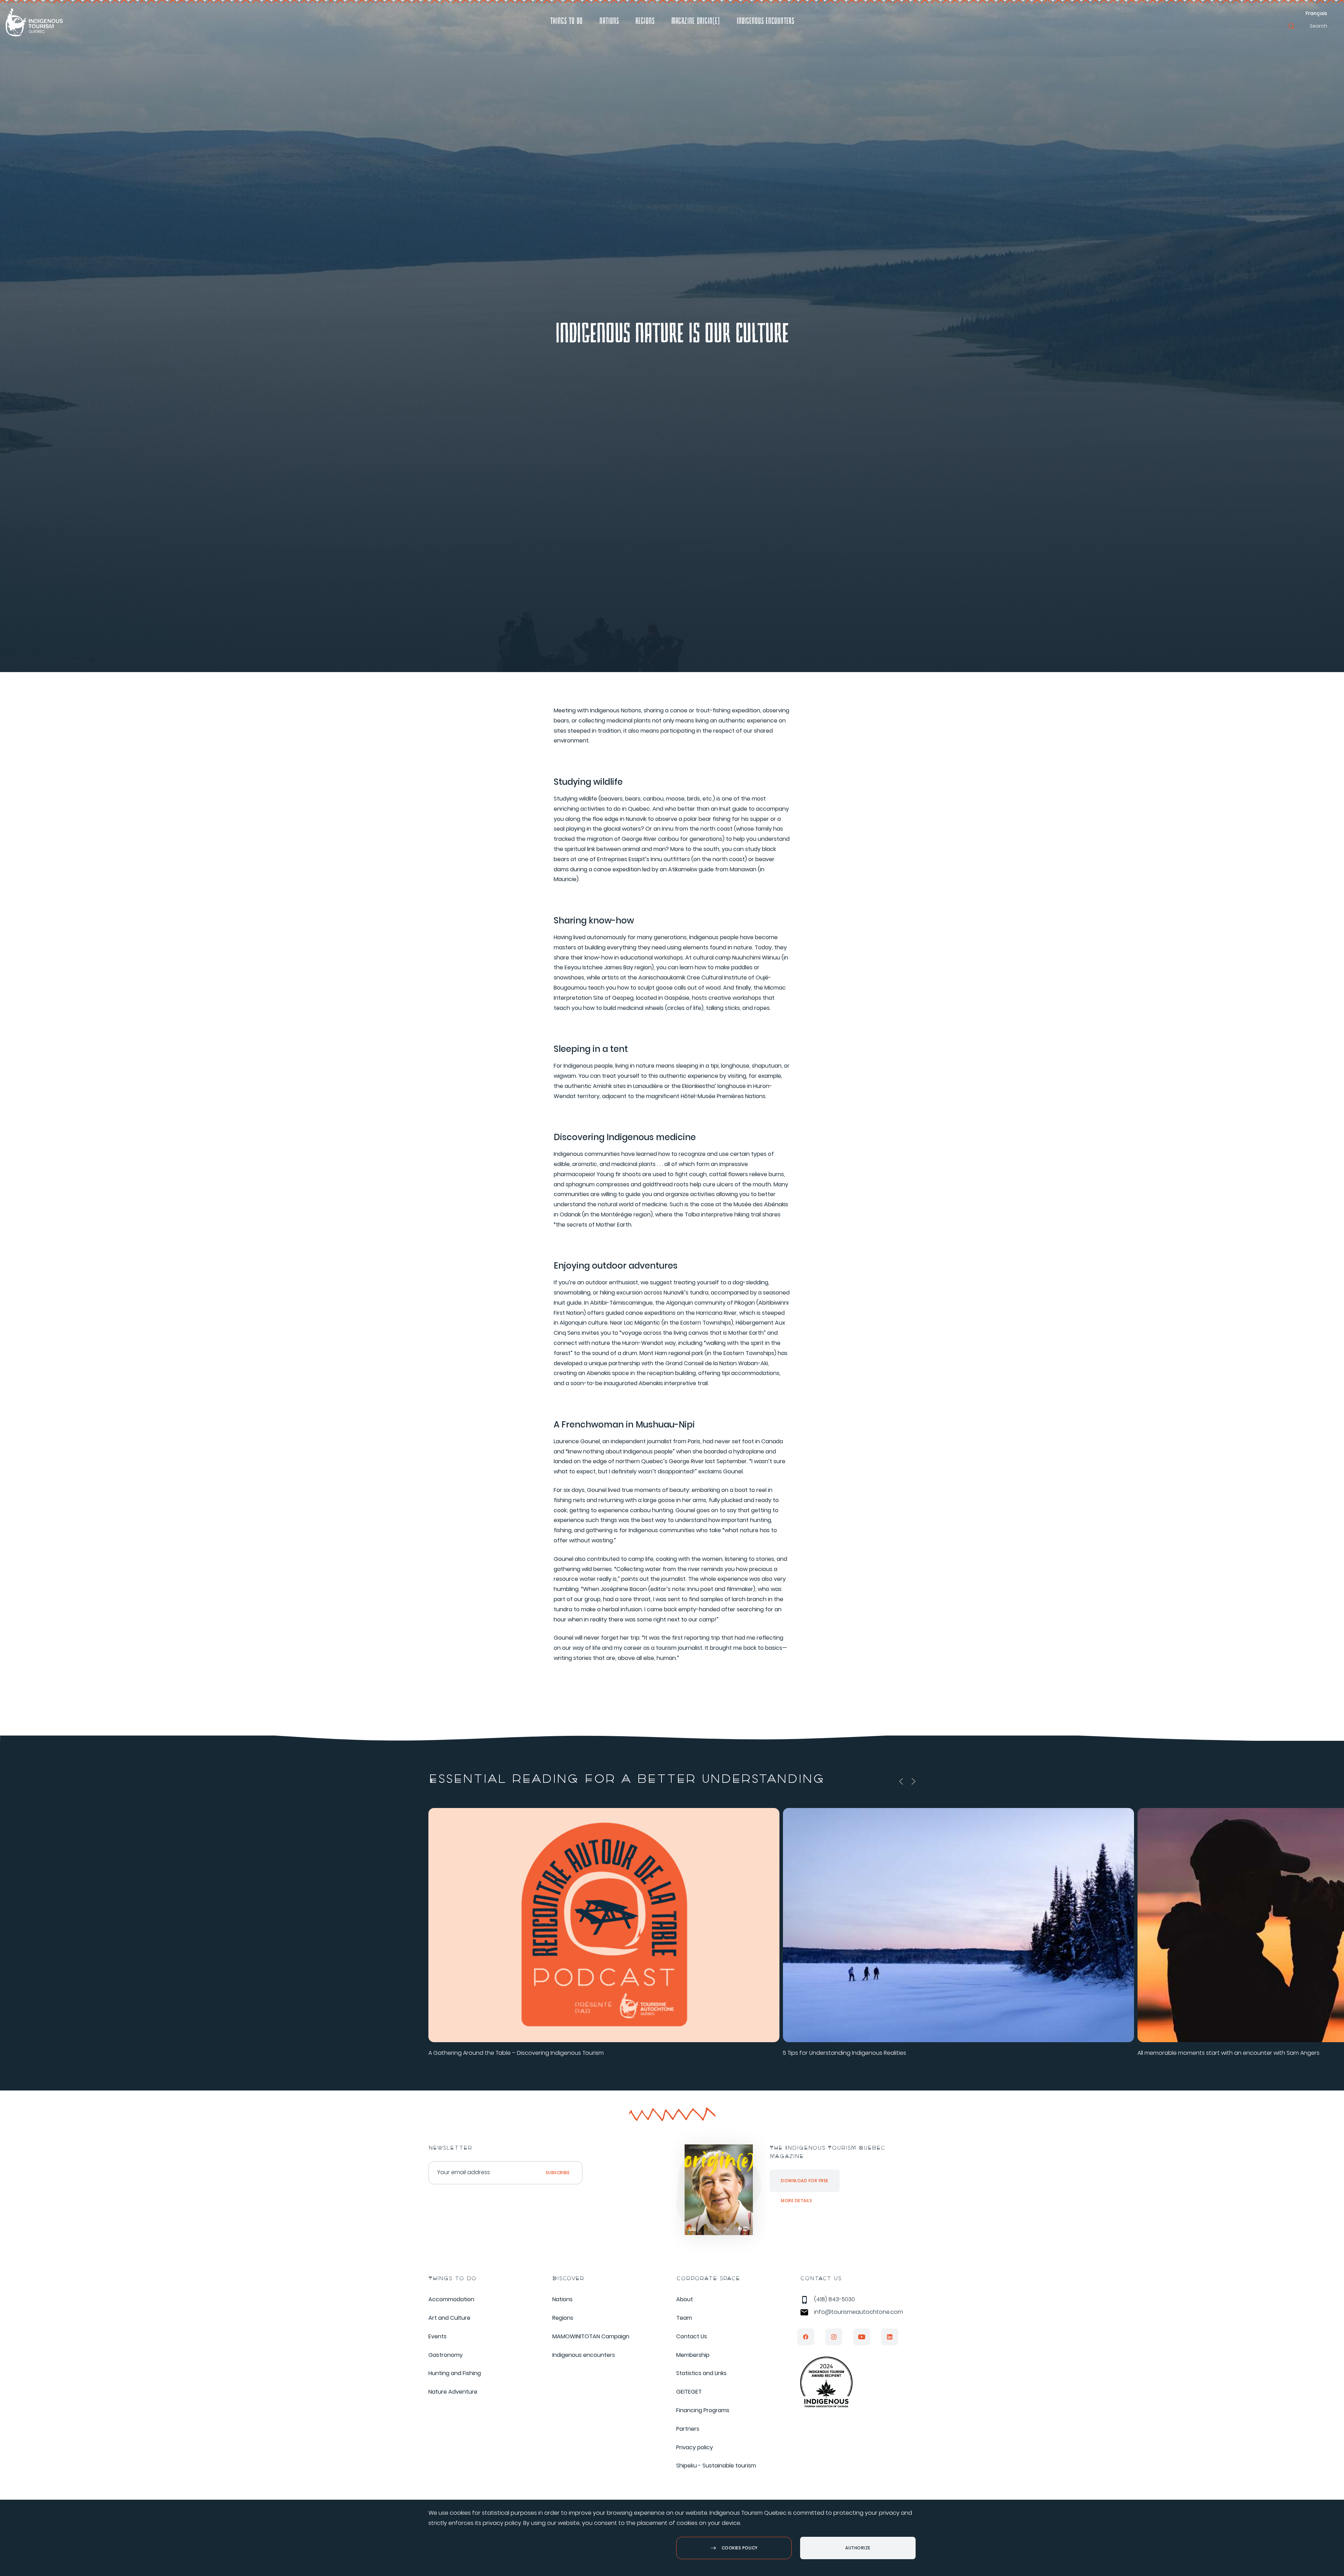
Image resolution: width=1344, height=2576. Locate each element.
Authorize (858, 2548)
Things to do (566, 22)
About (685, 2299)
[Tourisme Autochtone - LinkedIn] (890, 2337)
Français (1316, 13)
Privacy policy (695, 2447)
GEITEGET (689, 2392)
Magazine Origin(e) (696, 22)
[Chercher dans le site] (1291, 26)
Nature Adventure (453, 2392)
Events (437, 2336)
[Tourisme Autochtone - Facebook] (806, 2337)
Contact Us (692, 2336)
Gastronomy (446, 2355)
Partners (688, 2429)
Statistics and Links (701, 2373)
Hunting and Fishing (455, 2373)
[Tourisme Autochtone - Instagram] (834, 2337)
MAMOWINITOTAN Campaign (591, 2336)
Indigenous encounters (765, 22)
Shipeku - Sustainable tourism (716, 2466)
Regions (645, 22)
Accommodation (451, 2299)
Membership (693, 2355)
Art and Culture (449, 2318)
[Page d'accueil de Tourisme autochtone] (34, 22)
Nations (609, 22)
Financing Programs (703, 2410)
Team (684, 2318)
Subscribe (558, 2173)
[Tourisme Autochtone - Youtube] (862, 2337)
